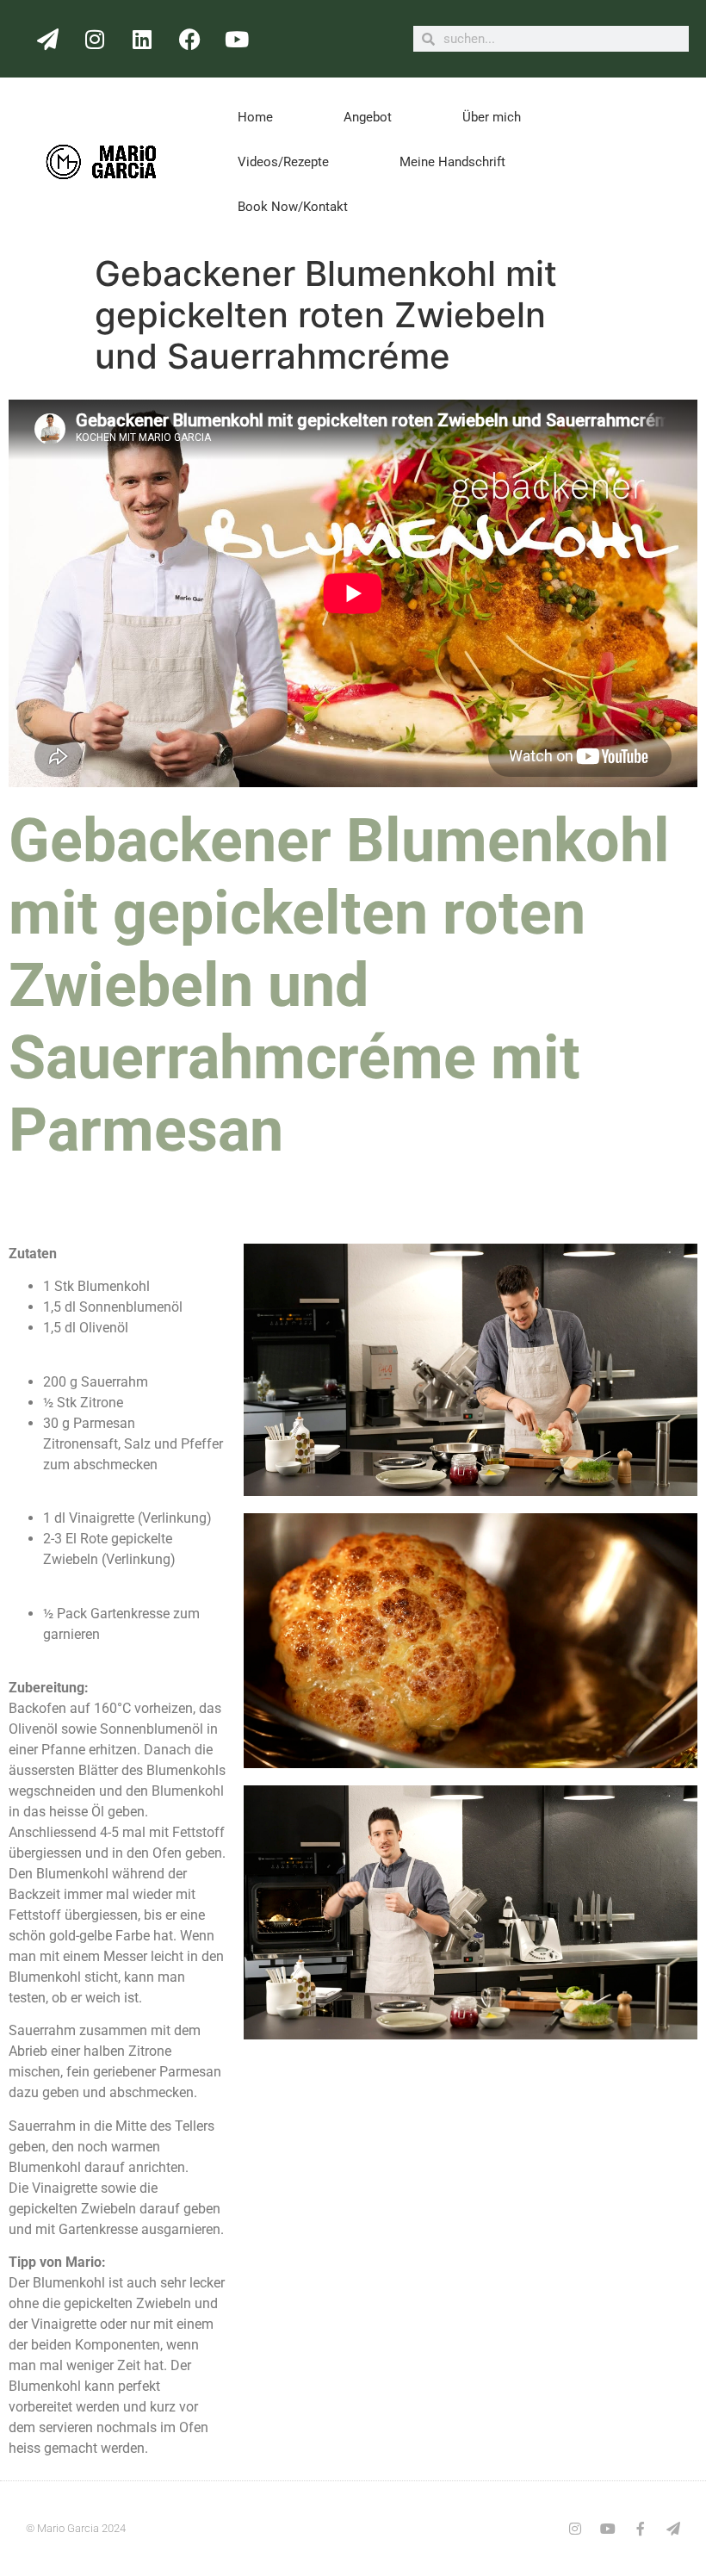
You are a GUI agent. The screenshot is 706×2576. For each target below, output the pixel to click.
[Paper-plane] (47, 39)
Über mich (492, 117)
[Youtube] (237, 39)
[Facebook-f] (641, 2529)
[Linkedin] (142, 39)
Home (255, 117)
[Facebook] (189, 39)
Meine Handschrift (452, 162)
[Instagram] (95, 39)
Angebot (368, 117)
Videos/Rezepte (283, 162)
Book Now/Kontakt (293, 207)
